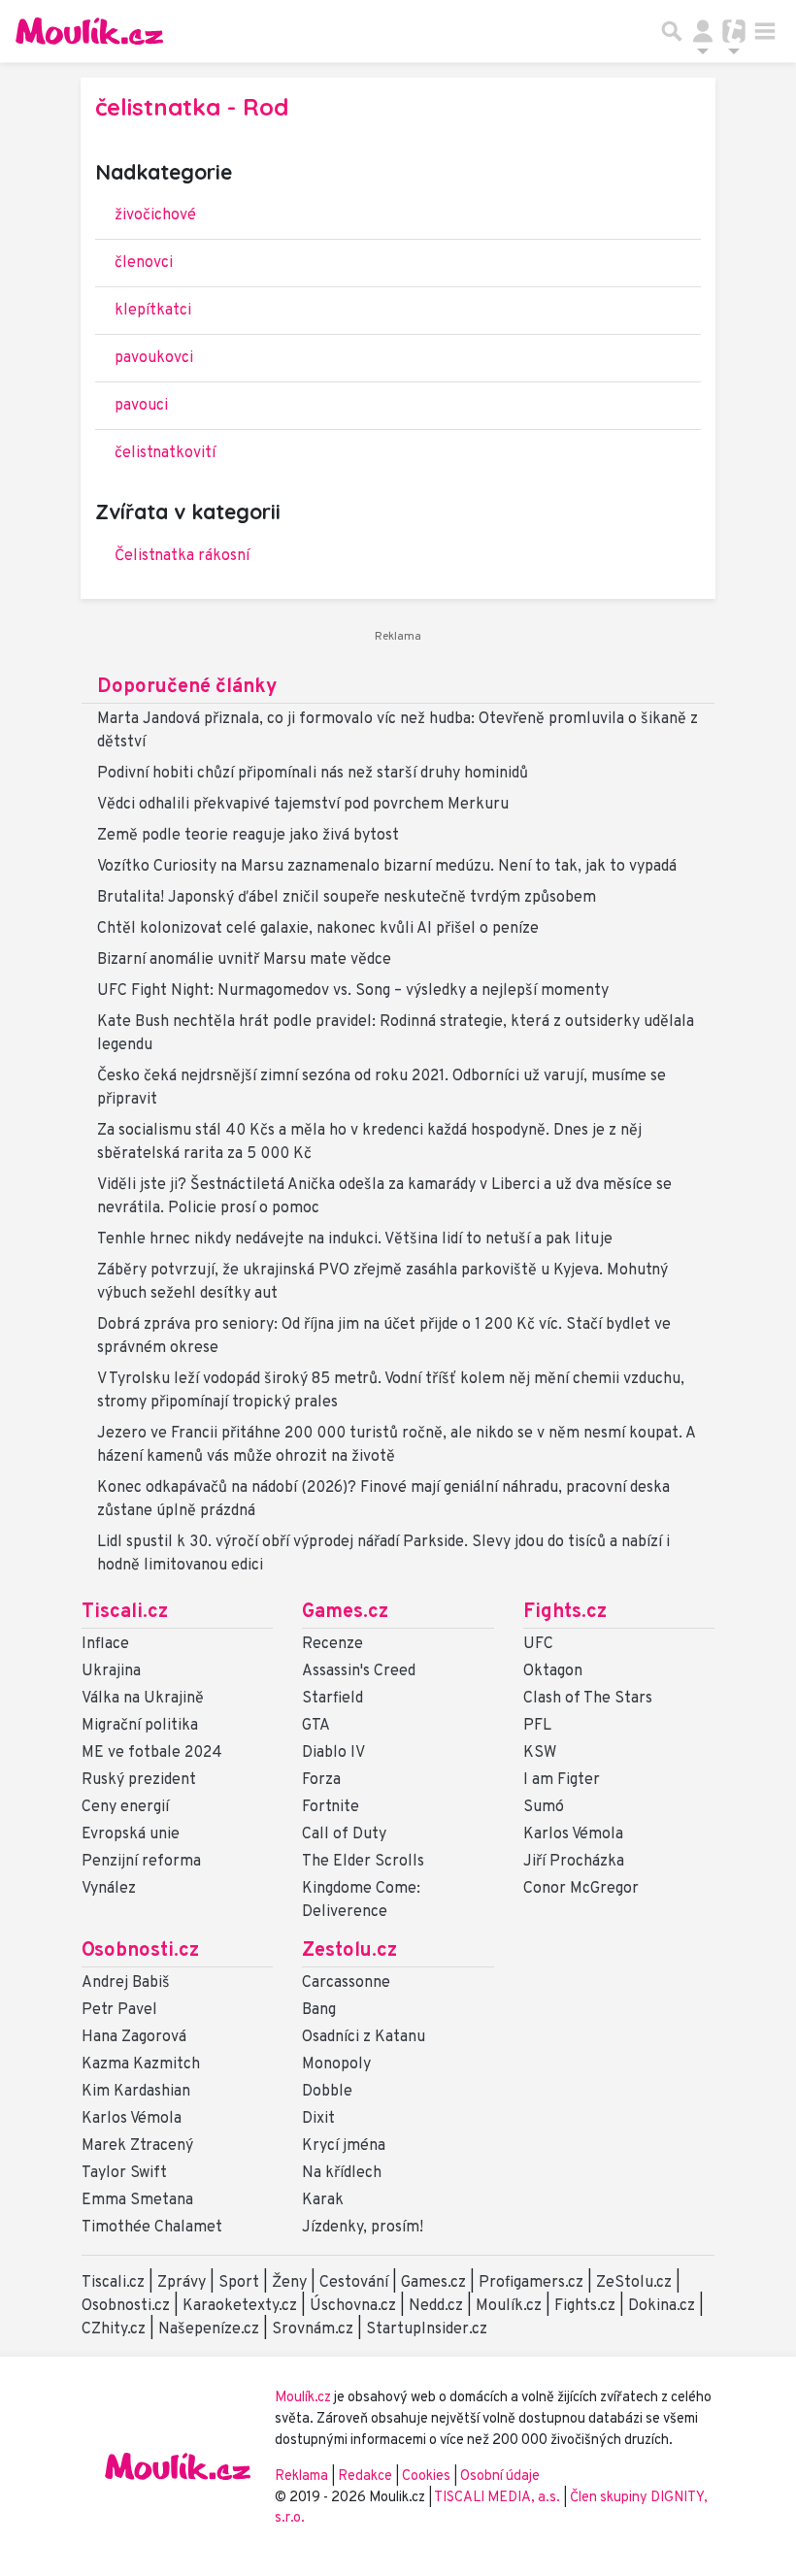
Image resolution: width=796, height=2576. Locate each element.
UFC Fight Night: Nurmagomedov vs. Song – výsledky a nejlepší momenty (353, 991)
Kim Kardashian (136, 2092)
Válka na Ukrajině (143, 1699)
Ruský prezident (139, 1780)
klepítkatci (153, 311)
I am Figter (562, 1780)
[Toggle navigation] (765, 31)
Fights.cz (565, 1612)
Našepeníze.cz (209, 2329)
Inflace (105, 1644)
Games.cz (345, 1612)
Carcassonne (346, 1983)
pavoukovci (154, 358)
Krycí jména (344, 2146)
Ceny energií (125, 1807)
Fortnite (331, 1807)
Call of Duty (344, 1834)
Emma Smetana (137, 2200)
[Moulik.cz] (89, 31)
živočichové (155, 215)
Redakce (365, 2477)
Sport (239, 2283)
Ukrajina (111, 1671)
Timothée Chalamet (152, 2228)
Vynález (109, 1889)
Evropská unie (131, 1834)
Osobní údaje (500, 2477)
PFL (537, 1726)
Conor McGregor (581, 1889)
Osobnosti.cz (140, 1951)
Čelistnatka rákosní (182, 556)
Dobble (327, 2092)
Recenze (332, 1644)
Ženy (289, 2283)
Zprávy (182, 2283)
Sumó (544, 1807)
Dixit (318, 2119)
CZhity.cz (114, 2329)
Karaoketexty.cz (240, 2306)
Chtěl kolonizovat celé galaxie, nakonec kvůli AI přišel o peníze (318, 929)
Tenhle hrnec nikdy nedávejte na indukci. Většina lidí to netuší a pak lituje (355, 1239)
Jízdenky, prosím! (363, 2228)
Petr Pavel (119, 2010)
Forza (321, 1780)
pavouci (141, 406)
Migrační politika (140, 1726)
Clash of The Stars (588, 1699)
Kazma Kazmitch (141, 2064)
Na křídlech (342, 2173)
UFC (538, 1644)
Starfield (332, 1699)
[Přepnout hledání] (672, 31)
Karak (323, 2200)
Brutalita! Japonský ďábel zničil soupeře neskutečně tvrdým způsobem (347, 898)
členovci (144, 263)
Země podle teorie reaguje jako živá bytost (248, 836)
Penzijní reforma (141, 1862)
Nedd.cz (436, 2306)
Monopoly (336, 2064)
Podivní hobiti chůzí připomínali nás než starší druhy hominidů (313, 774)
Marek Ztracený (137, 2146)
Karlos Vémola (573, 1834)
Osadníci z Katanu (364, 2037)
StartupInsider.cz (427, 2329)
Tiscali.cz (125, 1612)
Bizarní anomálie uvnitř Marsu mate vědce (244, 960)
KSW (540, 1753)
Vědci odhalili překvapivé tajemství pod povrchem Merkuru (303, 805)
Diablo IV (333, 1753)
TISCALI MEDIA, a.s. (498, 2498)
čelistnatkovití (165, 453)
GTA (316, 1726)
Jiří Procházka (574, 1862)
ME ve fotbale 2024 (152, 1753)
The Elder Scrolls (363, 1862)
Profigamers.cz (531, 2283)
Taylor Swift (124, 2173)
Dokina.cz (662, 2306)
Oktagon (553, 1671)
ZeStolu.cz (634, 2283)
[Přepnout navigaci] (703, 31)
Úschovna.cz (353, 2306)
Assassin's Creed (359, 1671)
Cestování (354, 2283)
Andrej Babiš (126, 1983)
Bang (319, 2010)
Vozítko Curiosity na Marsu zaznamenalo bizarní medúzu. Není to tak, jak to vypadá (387, 867)
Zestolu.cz (349, 1951)
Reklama (301, 2477)
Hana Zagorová (134, 2037)
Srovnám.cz (313, 2329)
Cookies (426, 2477)
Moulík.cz (509, 2306)
